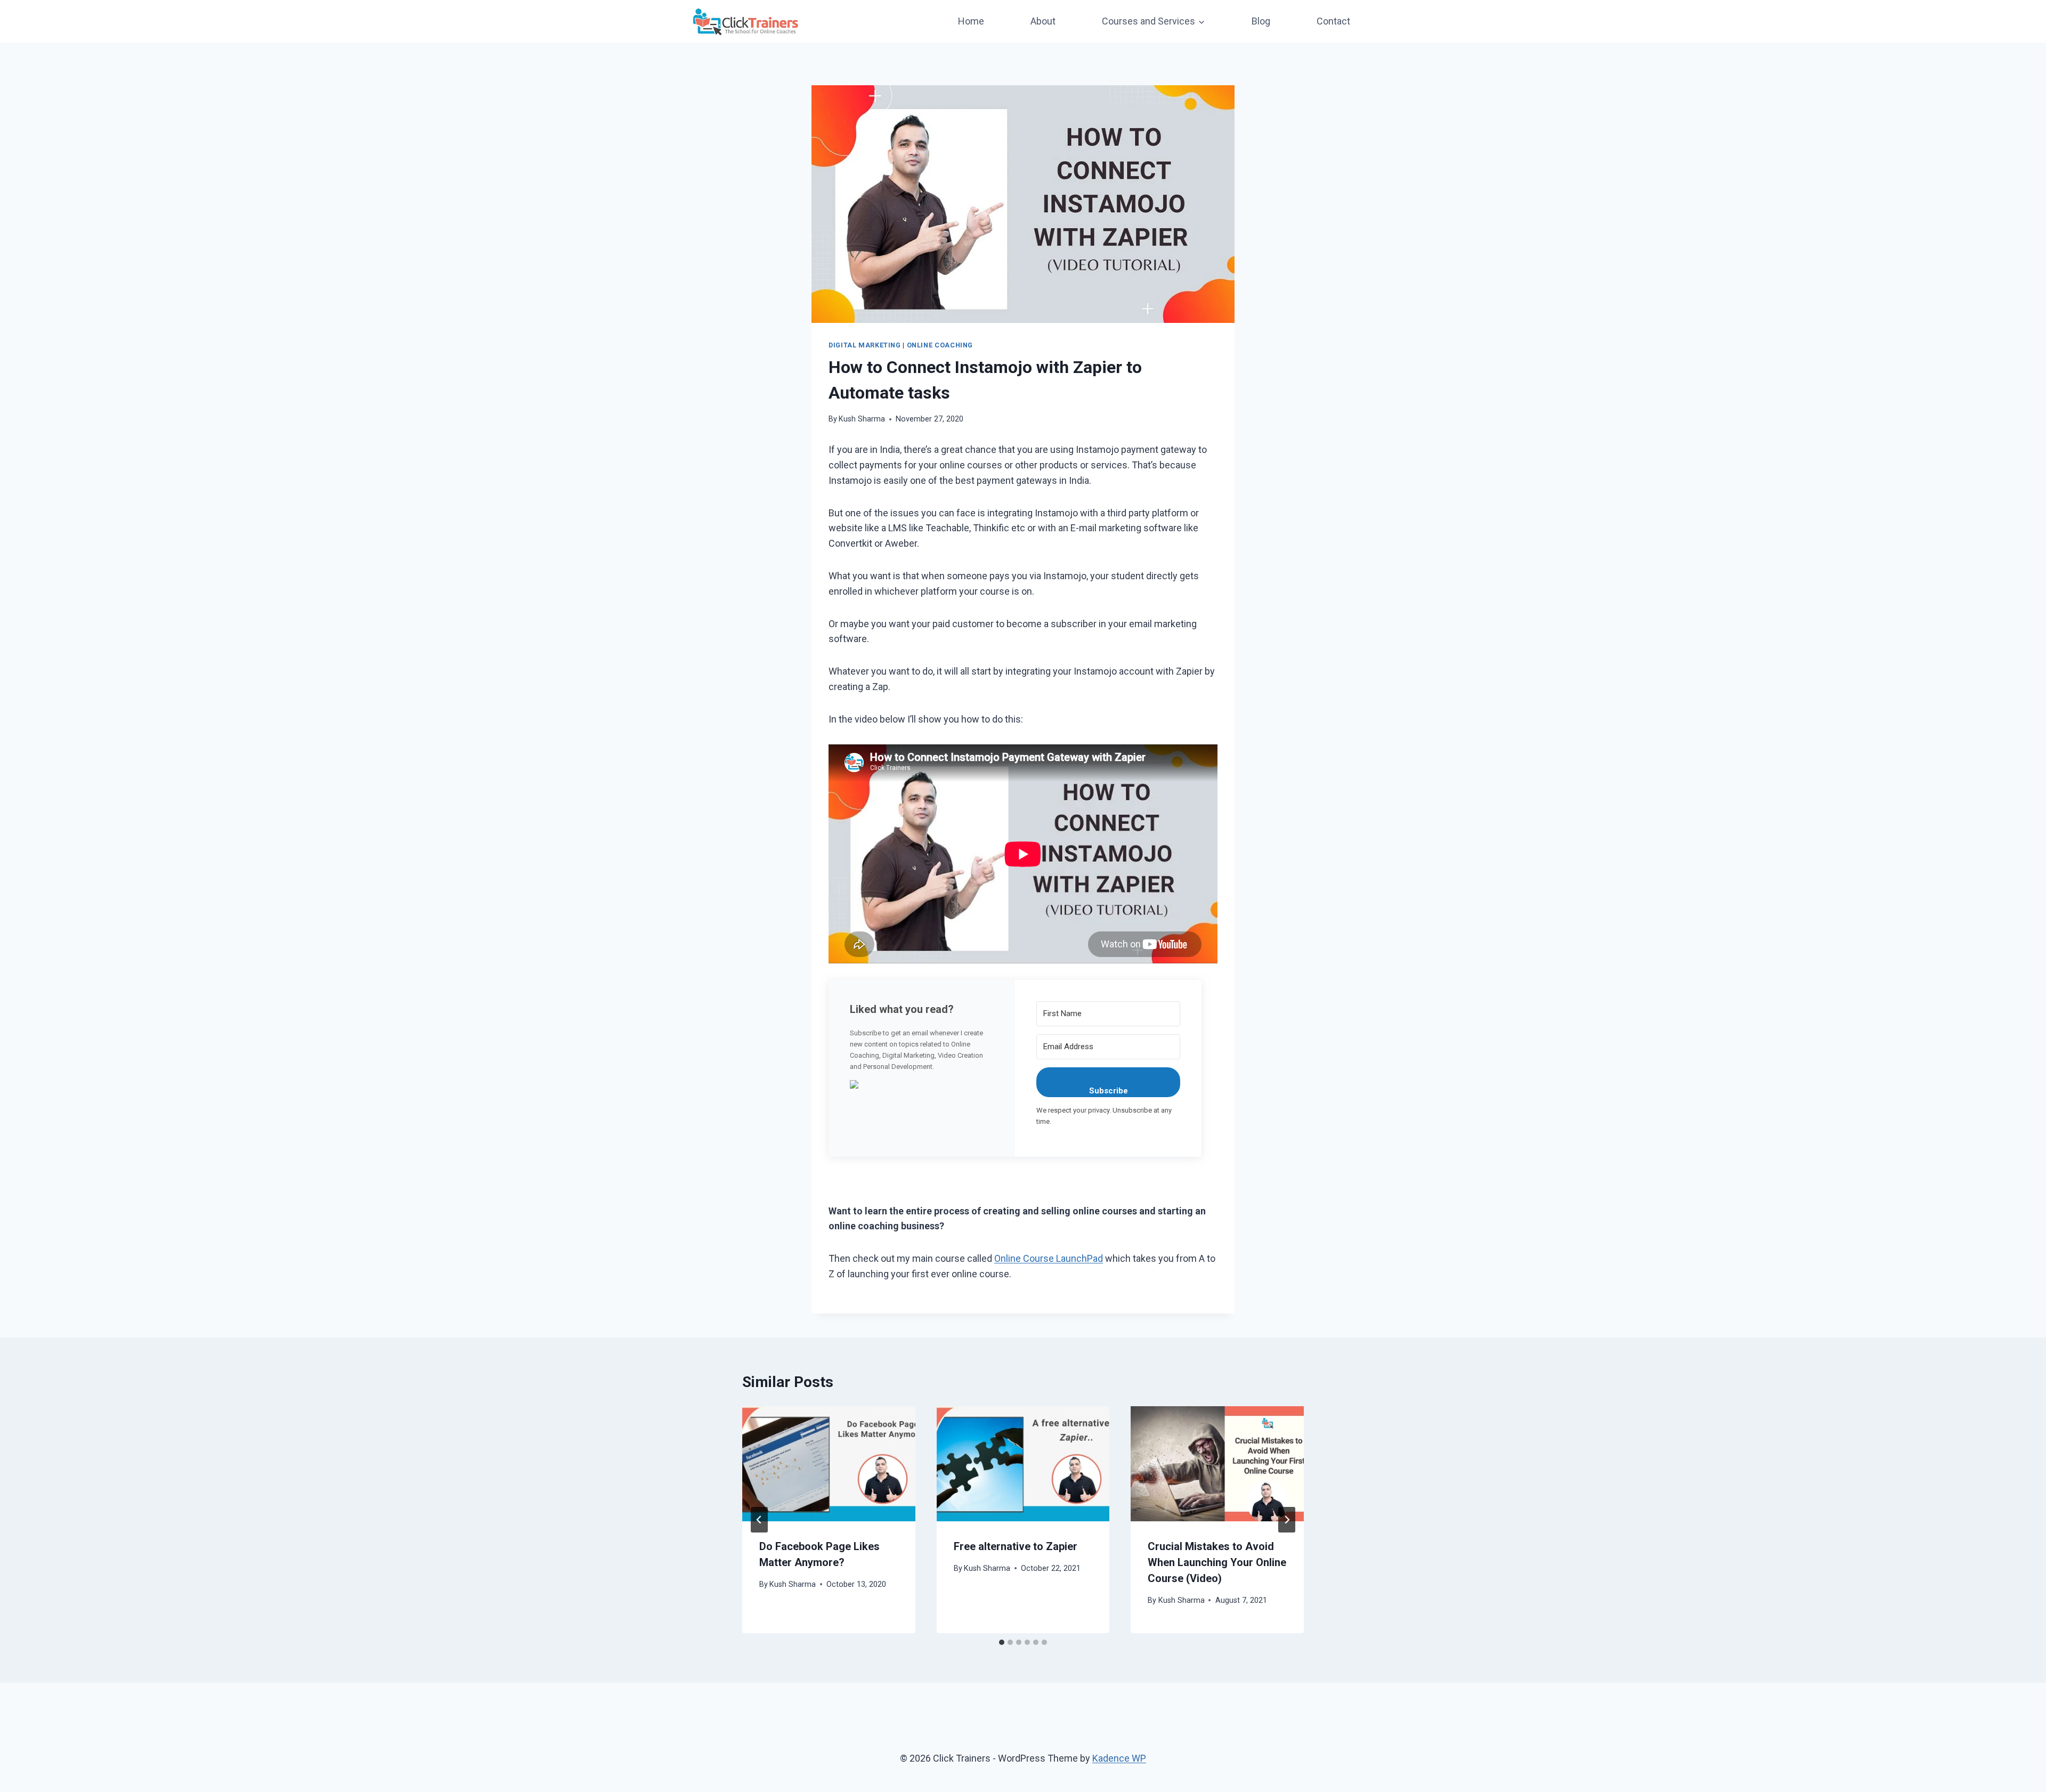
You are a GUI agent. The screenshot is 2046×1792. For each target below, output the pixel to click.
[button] (922, 1084)
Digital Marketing (865, 345)
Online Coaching (940, 345)
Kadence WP (1119, 1758)
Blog (1261, 21)
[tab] (1002, 1642)
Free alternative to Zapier (1016, 1546)
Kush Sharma (862, 419)
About (1043, 21)
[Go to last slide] (759, 1520)
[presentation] (829, 1464)
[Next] (1287, 1520)
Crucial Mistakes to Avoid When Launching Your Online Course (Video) (1217, 1562)
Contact (1333, 21)
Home (971, 21)
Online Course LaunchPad (1049, 1258)
